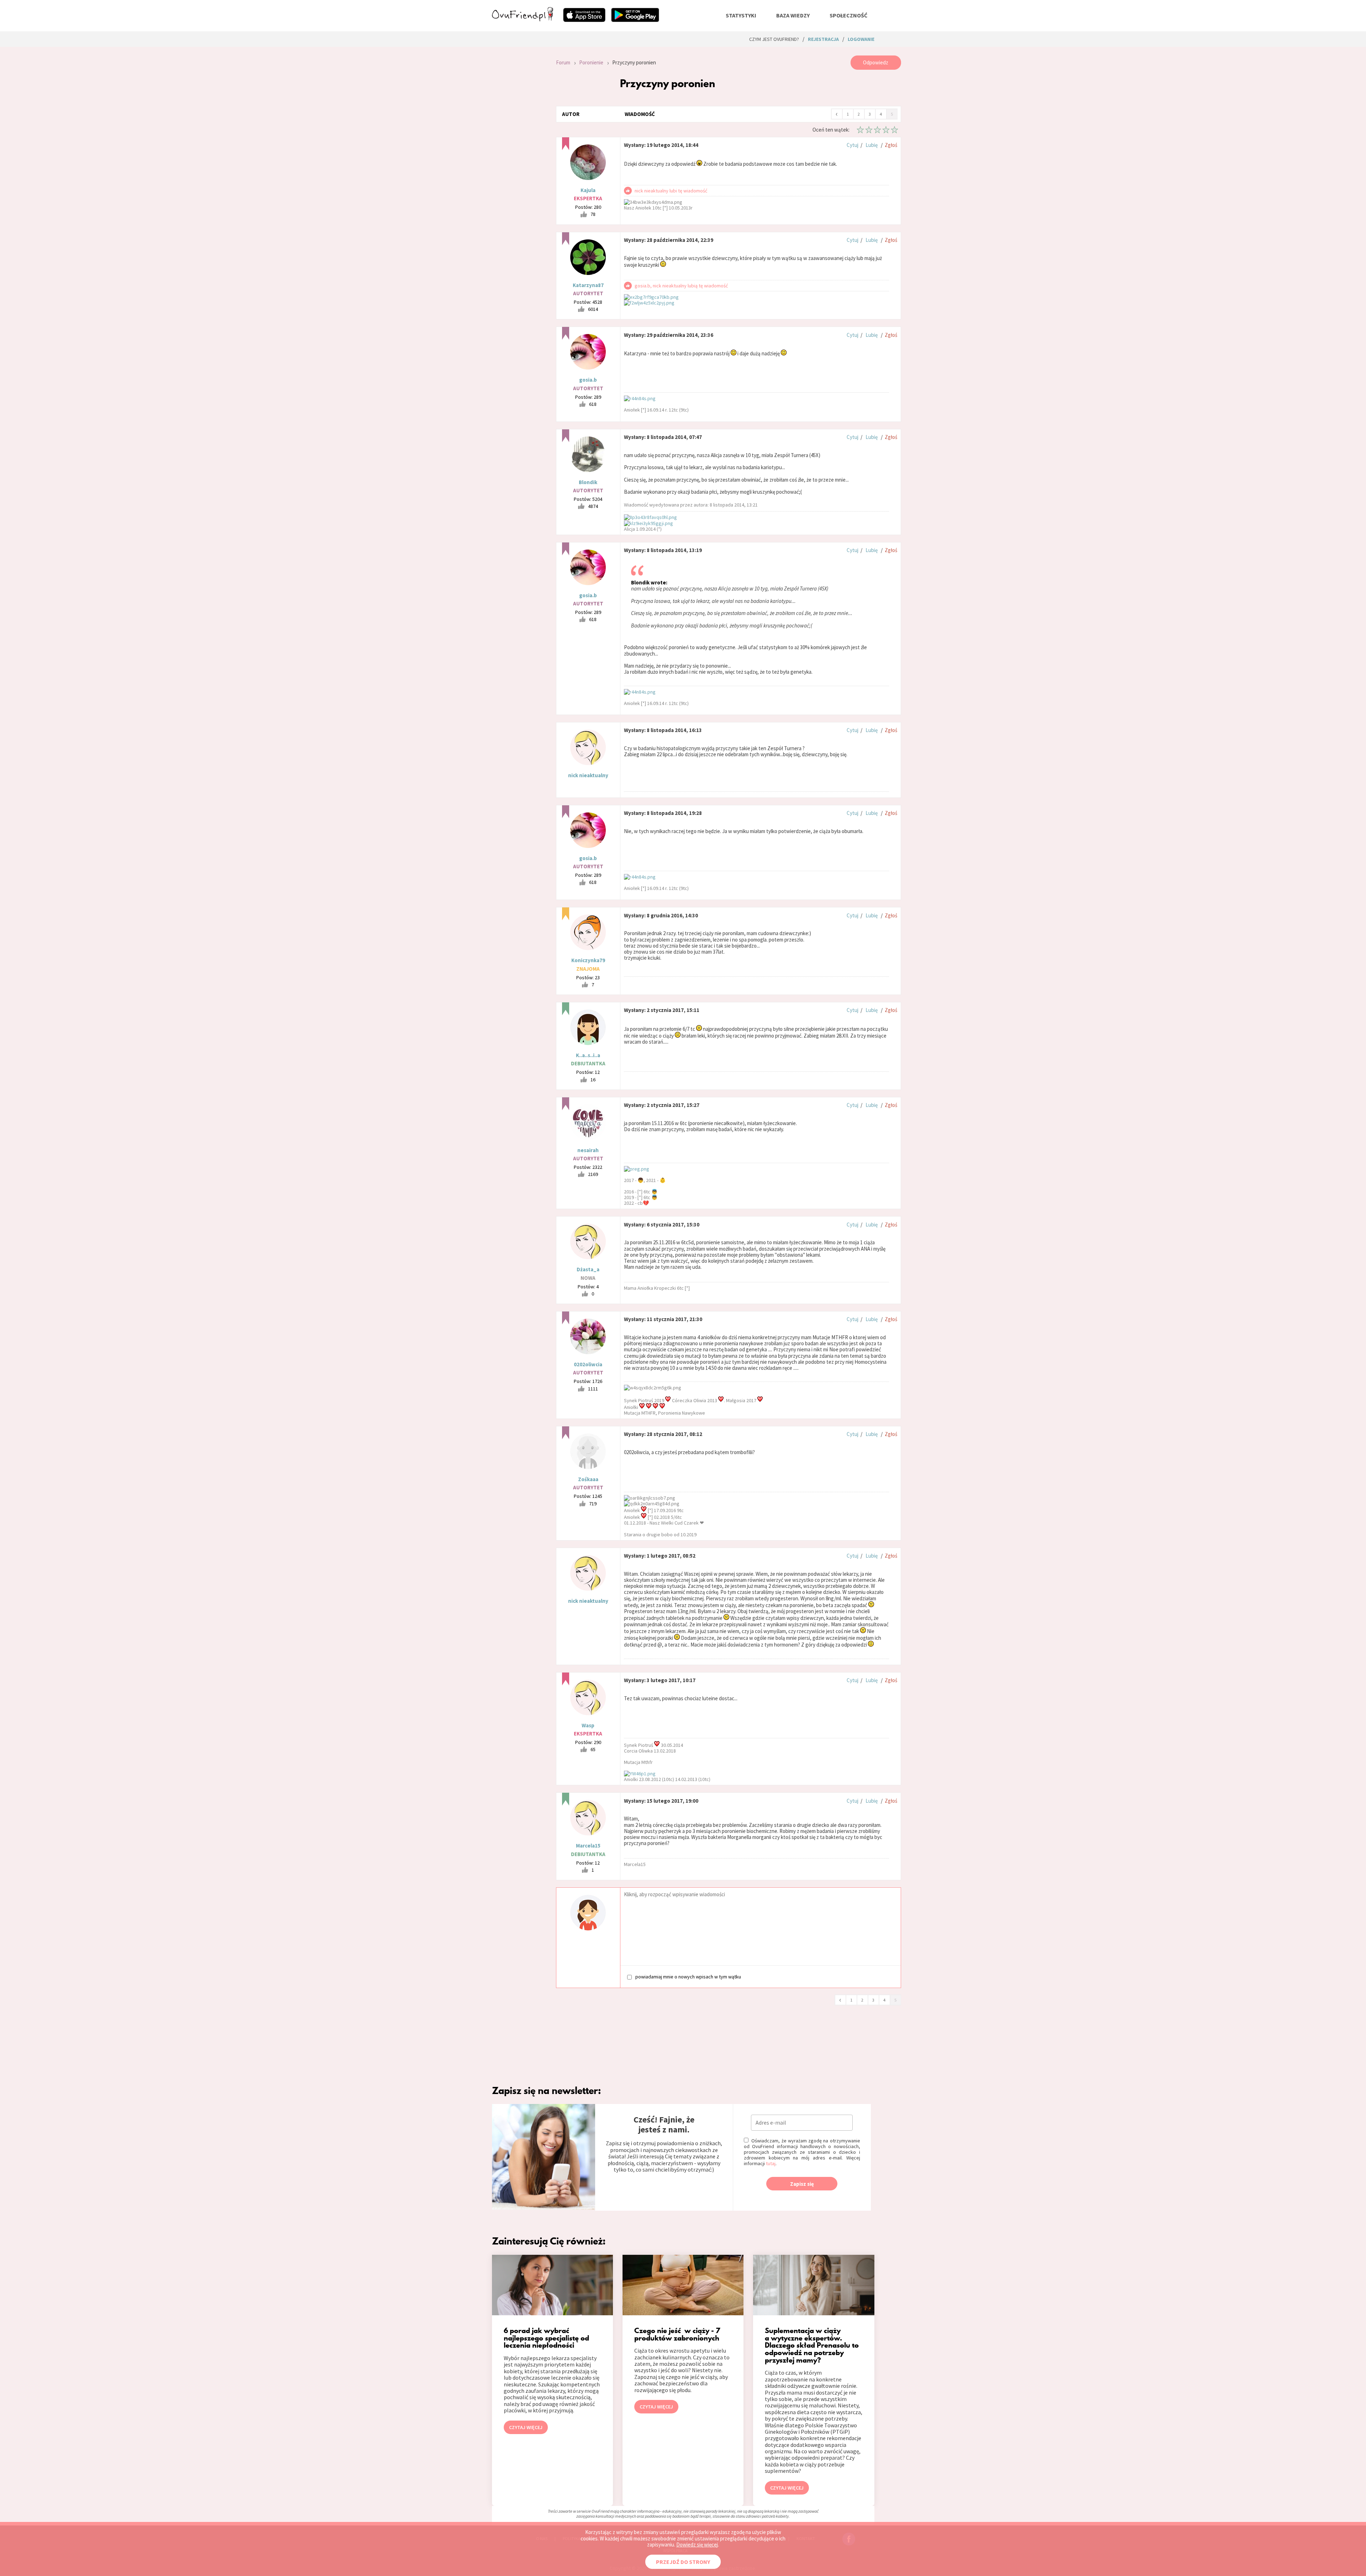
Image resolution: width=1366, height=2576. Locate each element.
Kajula (588, 190)
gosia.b (588, 380)
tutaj (771, 2163)
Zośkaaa (588, 1479)
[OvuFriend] (523, 19)
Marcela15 (588, 1846)
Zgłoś (891, 145)
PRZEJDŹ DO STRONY (683, 2562)
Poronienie (591, 62)
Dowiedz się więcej (697, 2545)
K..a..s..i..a (588, 1055)
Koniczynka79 (588, 960)
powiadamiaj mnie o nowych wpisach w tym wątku (688, 1976)
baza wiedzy (793, 15)
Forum (563, 62)
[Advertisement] (519, 151)
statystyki (741, 15)
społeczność (848, 15)
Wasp (588, 1725)
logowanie (861, 39)
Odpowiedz (876, 62)
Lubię (872, 145)
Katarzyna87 (588, 285)
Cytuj (853, 145)
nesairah (588, 1150)
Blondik (588, 482)
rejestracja (823, 39)
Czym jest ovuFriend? (774, 39)
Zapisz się (802, 2184)
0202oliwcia (588, 1364)
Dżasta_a (588, 1269)
